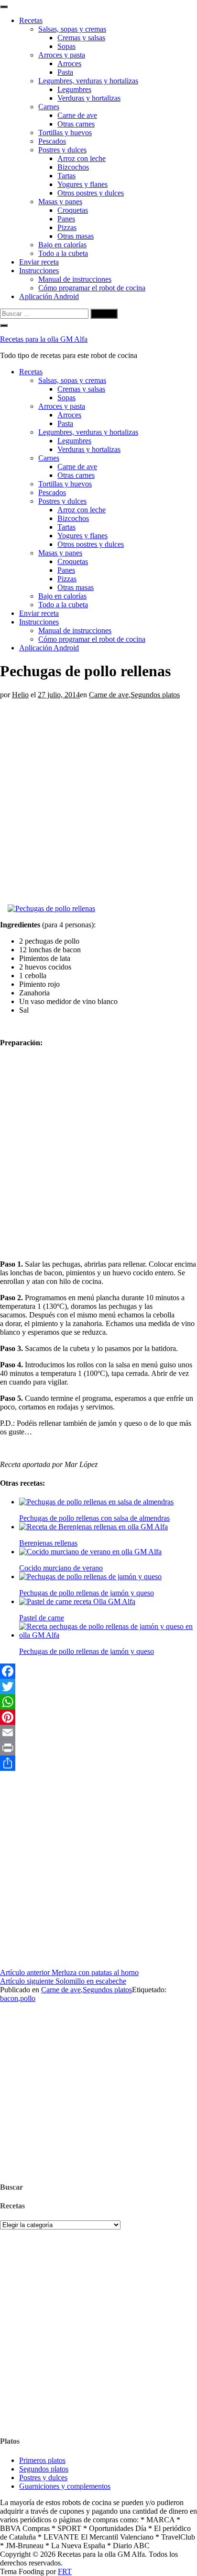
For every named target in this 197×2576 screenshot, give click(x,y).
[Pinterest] (98, 1717)
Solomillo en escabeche (63, 1981)
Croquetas (73, 210)
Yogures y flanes (82, 184)
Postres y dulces (62, 150)
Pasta (65, 72)
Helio (20, 695)
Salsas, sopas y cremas (72, 29)
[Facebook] (98, 1671)
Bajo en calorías (62, 245)
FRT (65, 2571)
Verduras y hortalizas (89, 98)
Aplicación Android (49, 296)
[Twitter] (98, 1687)
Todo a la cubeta (63, 253)
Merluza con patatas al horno (69, 1972)
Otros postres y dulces (91, 193)
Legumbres (74, 89)
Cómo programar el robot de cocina (92, 288)
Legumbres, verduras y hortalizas (88, 81)
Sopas (66, 46)
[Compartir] (98, 1763)
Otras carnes (76, 124)
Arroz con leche (82, 158)
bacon (9, 1998)
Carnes (49, 107)
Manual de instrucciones (75, 279)
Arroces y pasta (62, 55)
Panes (66, 219)
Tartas (66, 176)
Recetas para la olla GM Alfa (44, 339)
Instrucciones (39, 271)
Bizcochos (73, 167)
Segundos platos (155, 695)
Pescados (52, 141)
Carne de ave (77, 115)
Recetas (31, 20)
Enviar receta (39, 262)
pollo (28, 1998)
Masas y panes (60, 202)
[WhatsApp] (98, 1702)
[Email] (98, 1733)
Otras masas (76, 236)
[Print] (98, 1748)
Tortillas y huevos (65, 133)
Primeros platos (42, 2460)
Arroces (69, 64)
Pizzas (67, 227)
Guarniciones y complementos (65, 2486)
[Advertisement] (98, 798)
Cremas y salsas (81, 38)
